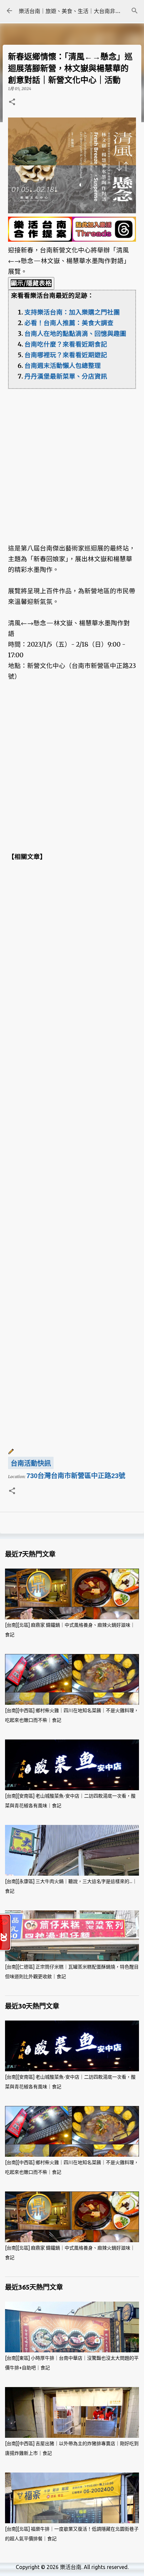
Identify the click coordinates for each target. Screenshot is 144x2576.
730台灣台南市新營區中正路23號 (76, 1476)
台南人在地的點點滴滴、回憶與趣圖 (75, 334)
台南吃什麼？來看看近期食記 (66, 344)
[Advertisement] (72, 461)
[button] (12, 102)
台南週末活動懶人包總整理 (63, 366)
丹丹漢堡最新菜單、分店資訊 (66, 376)
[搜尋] (135, 11)
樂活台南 (71, 2567)
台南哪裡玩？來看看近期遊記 (66, 355)
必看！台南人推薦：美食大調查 (69, 323)
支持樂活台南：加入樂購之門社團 (72, 312)
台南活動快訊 (31, 1463)
